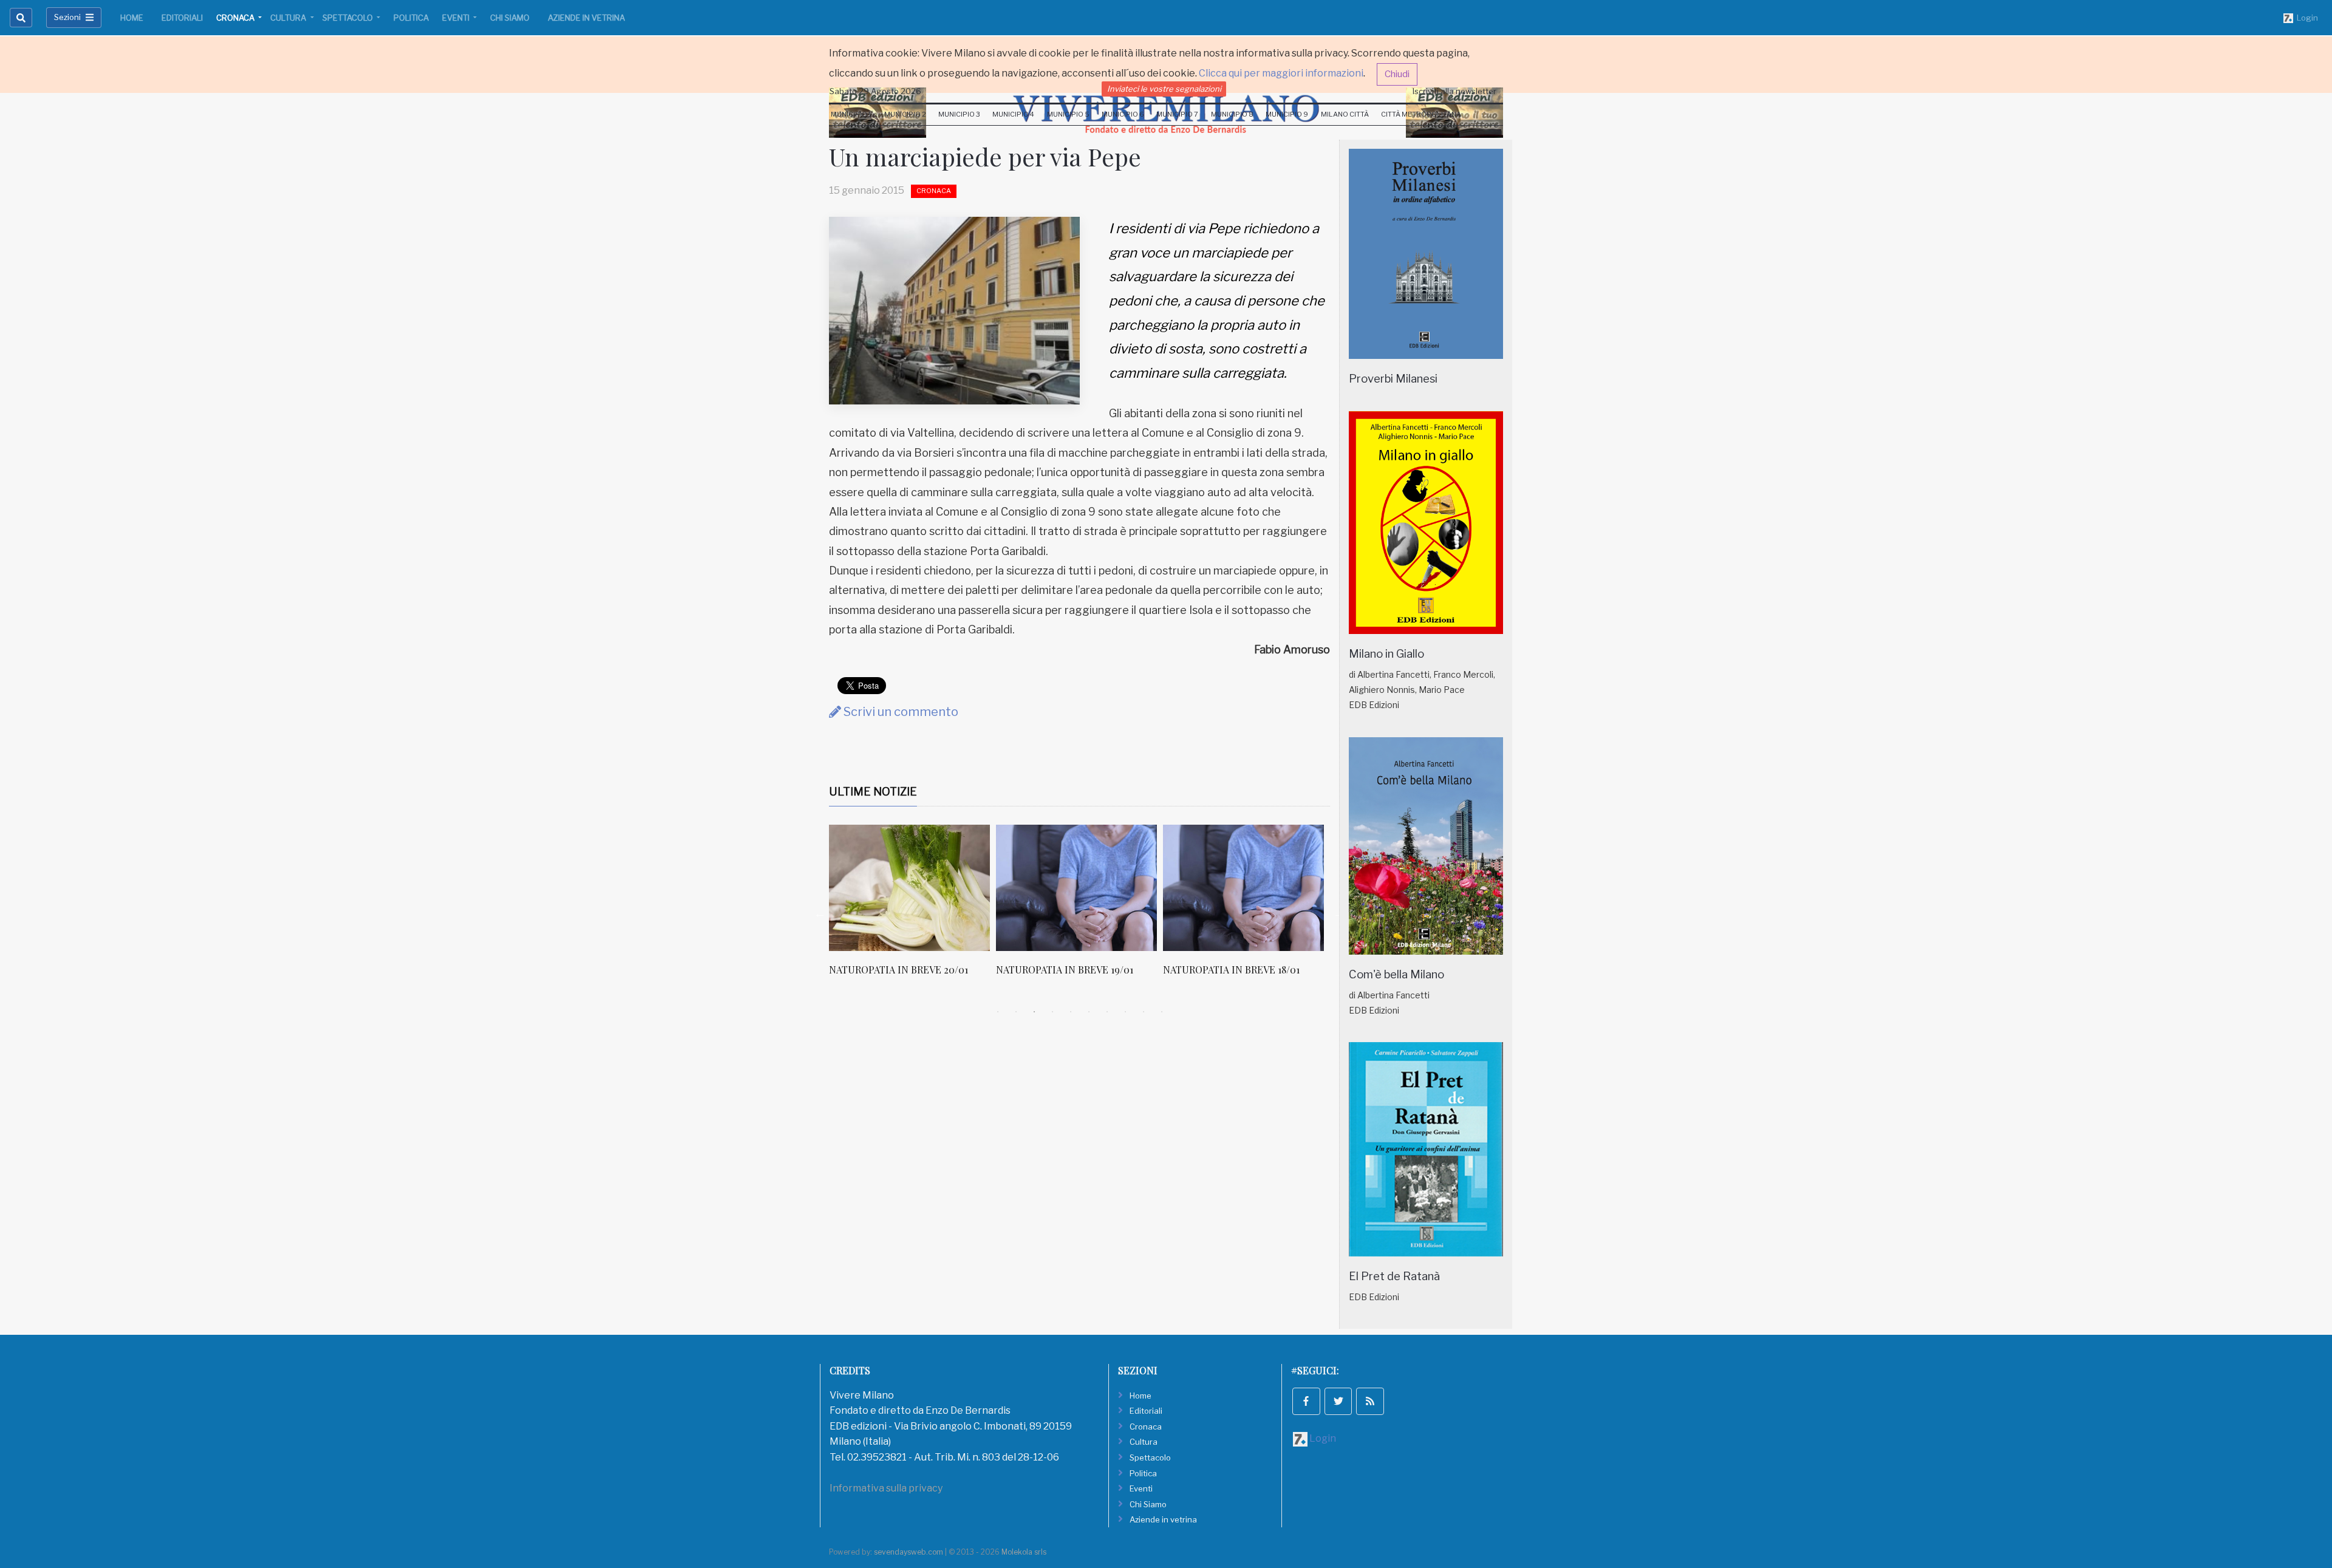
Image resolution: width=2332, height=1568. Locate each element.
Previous (820, 913)
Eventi (457, 18)
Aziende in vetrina (586, 18)
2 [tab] (1016, 1012)
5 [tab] (1071, 1012)
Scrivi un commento (900, 712)
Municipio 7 (1177, 114)
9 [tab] (1144, 1012)
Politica (411, 18)
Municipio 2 (905, 114)
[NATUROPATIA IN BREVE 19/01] (1076, 888)
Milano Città (1345, 114)
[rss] (1370, 1402)
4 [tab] (1052, 1012)
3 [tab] (1034, 1012)
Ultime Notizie (873, 792)
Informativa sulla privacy (886, 1488)
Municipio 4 (1013, 114)
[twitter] (1338, 1402)
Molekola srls (1024, 1552)
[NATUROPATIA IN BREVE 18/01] (1243, 888)
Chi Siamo (510, 18)
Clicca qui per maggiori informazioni (1281, 73)
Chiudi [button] (1397, 74)
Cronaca (236, 18)
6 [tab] (1089, 1012)
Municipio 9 (1287, 114)
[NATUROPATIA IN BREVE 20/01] (909, 888)
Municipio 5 (1068, 114)
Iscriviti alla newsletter (1454, 91)
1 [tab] (998, 1012)
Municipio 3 (959, 114)
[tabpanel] (912, 907)
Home (132, 18)
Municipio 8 (1232, 114)
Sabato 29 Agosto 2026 (875, 91)
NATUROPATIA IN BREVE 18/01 (1231, 970)
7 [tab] (1107, 1012)
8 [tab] (1125, 1012)
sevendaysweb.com (909, 1552)
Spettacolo (349, 18)
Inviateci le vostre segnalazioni (1164, 89)
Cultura (289, 18)
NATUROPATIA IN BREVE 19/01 (1065, 970)
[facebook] (1306, 1402)
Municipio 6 (1123, 114)
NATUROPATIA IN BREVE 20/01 (898, 970)
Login (2306, 18)
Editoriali (182, 18)
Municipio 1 (851, 114)
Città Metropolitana (1421, 114)
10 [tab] (1162, 1012)
